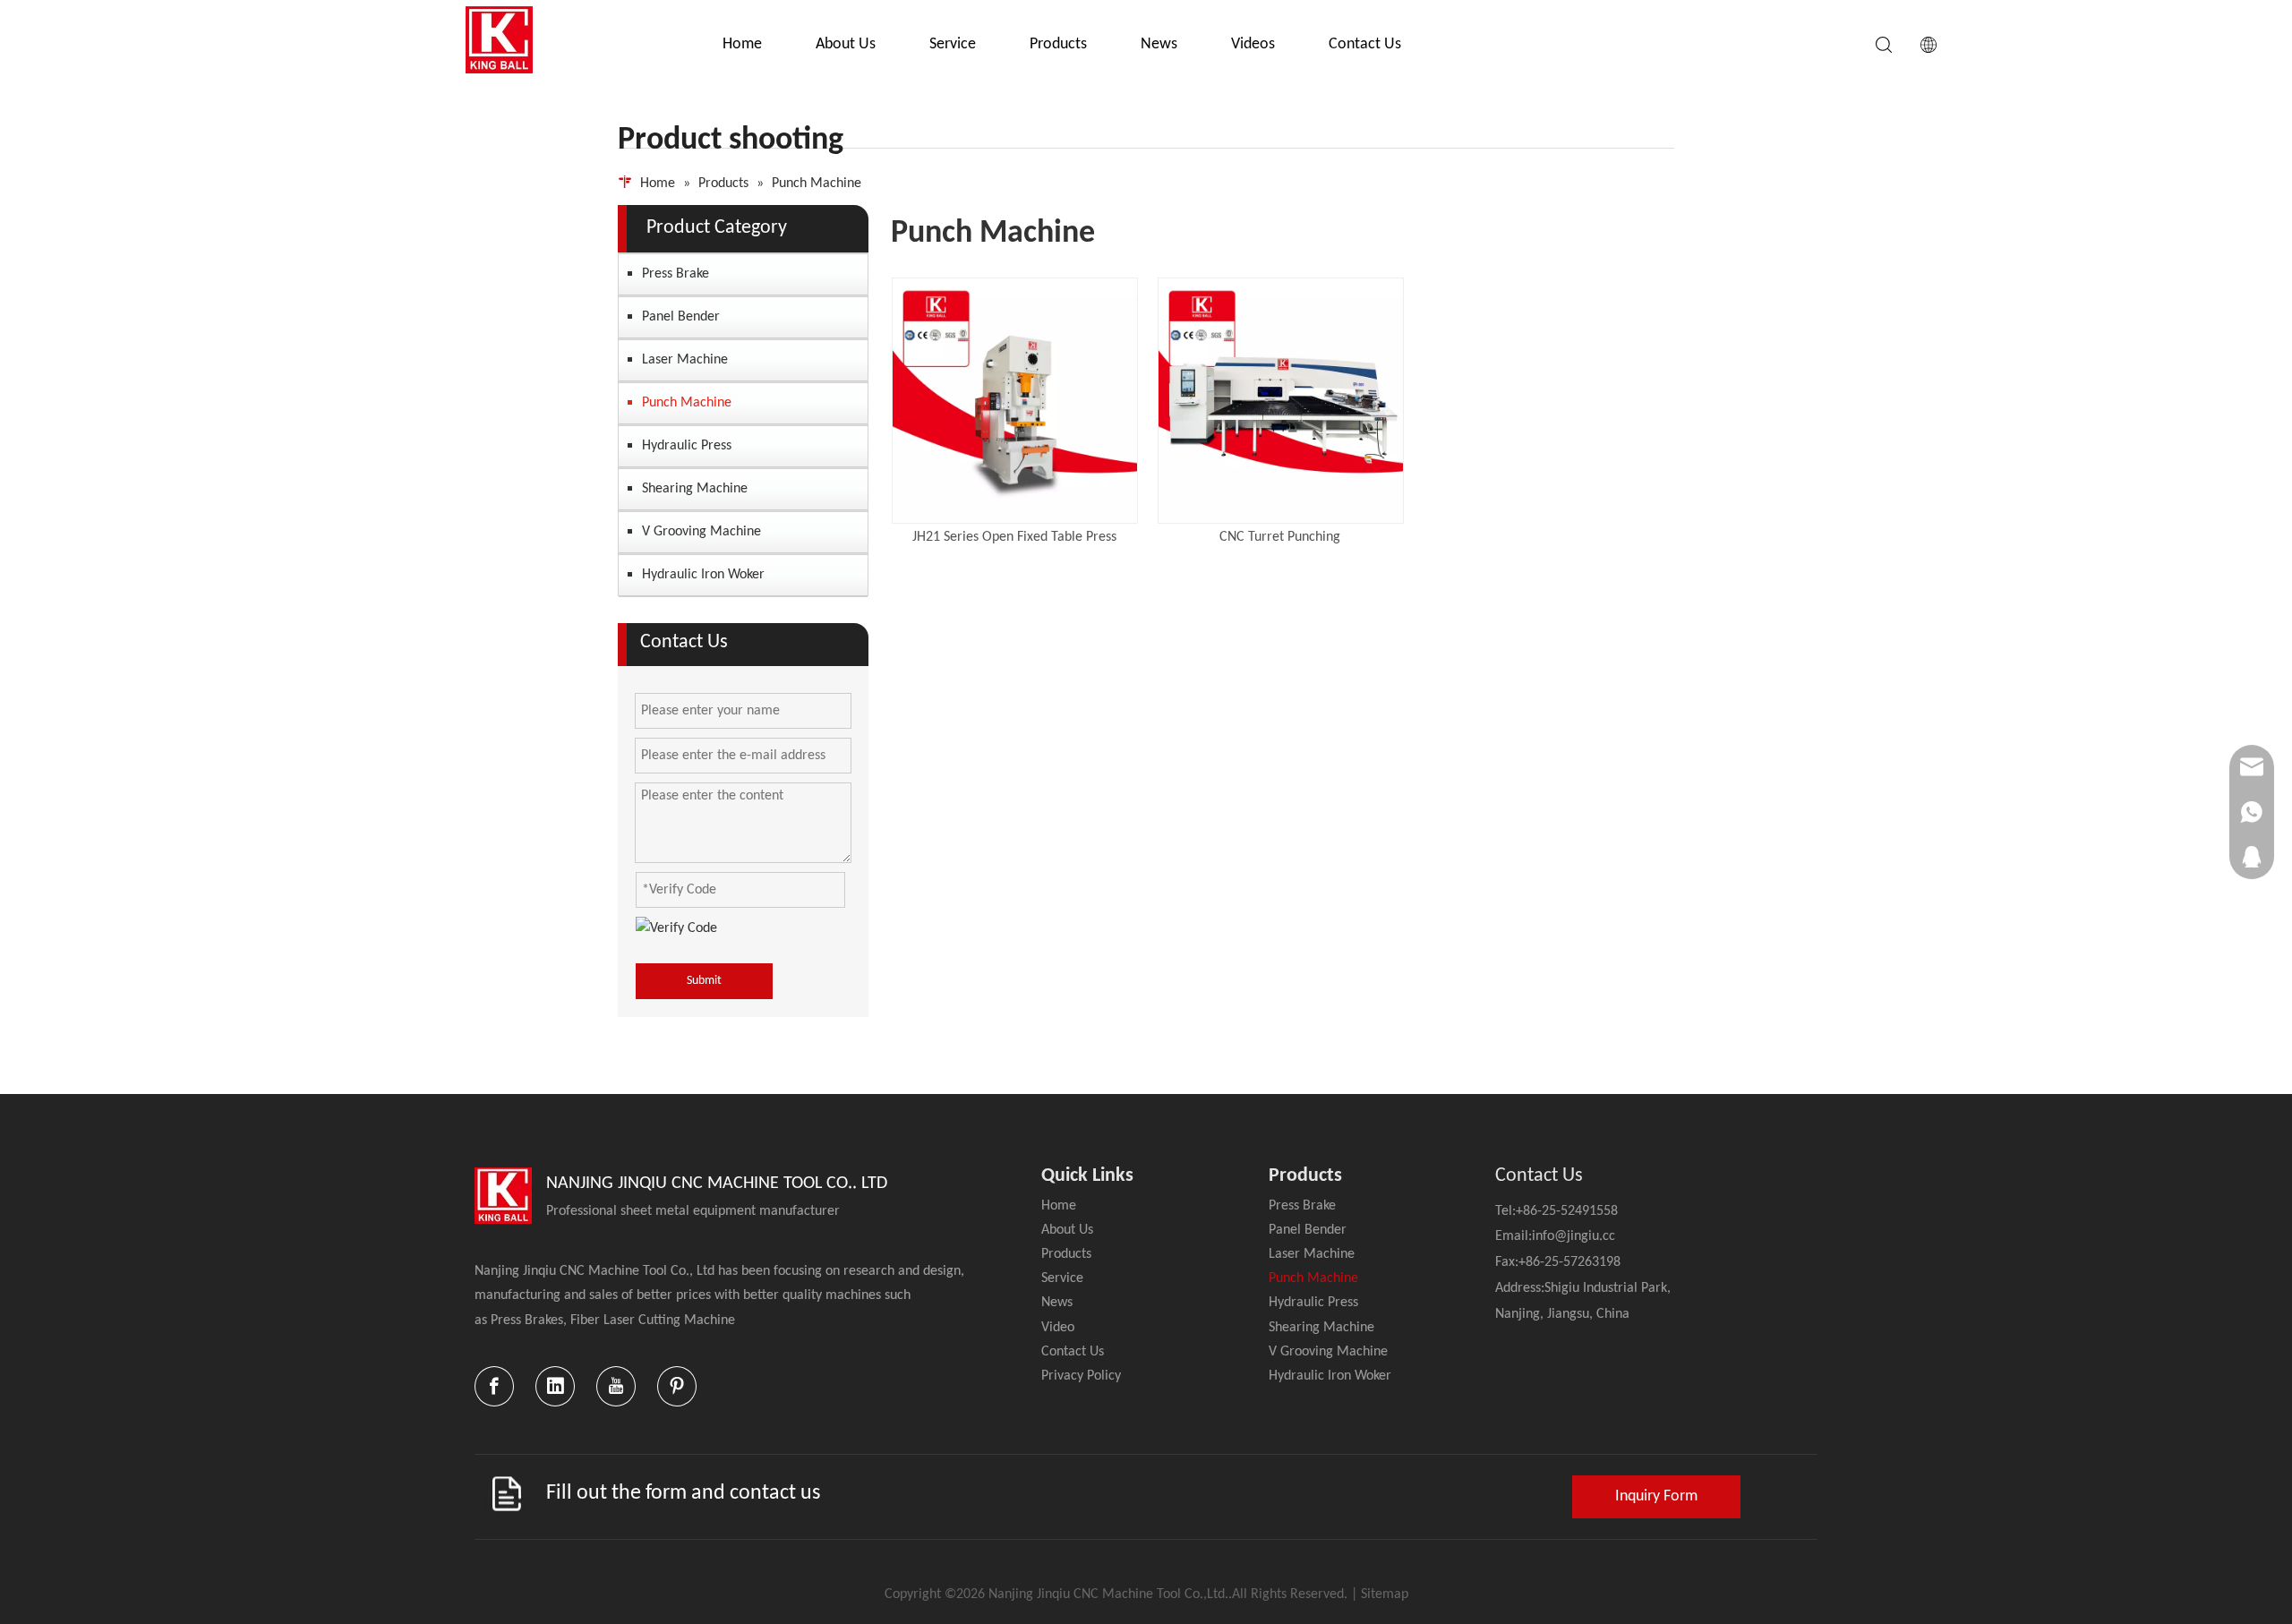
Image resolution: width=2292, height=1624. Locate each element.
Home (742, 44)
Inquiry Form (1656, 1496)
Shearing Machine (695, 489)
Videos (1253, 44)
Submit (704, 981)
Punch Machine (687, 403)
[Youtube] (616, 1386)
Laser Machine (685, 360)
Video (1058, 1328)
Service (953, 44)
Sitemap (1385, 1594)
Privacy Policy (1081, 1376)
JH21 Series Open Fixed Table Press (1014, 537)
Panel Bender (681, 317)
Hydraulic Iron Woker (703, 575)
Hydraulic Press (687, 446)
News (1159, 44)
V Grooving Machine (701, 532)
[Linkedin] (555, 1386)
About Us (846, 44)
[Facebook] (494, 1386)
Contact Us (1365, 44)
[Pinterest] (677, 1386)
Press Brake (676, 274)
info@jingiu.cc (1574, 1236)
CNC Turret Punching (1280, 537)
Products (1058, 44)
